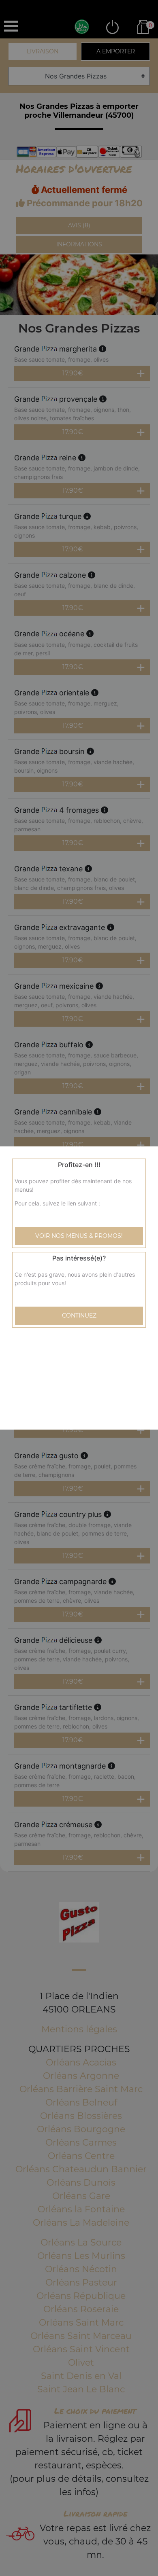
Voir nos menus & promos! (79, 1236)
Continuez (79, 1316)
